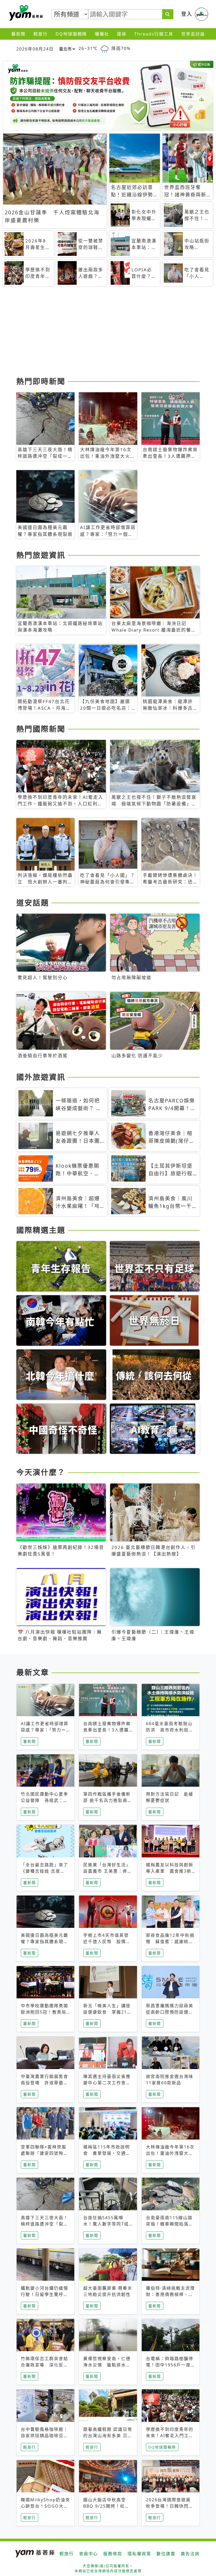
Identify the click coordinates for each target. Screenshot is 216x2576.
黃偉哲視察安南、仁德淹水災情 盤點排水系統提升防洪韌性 (107, 2365)
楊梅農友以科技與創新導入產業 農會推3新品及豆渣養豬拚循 (170, 1871)
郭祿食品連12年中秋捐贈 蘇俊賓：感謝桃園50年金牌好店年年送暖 (170, 1942)
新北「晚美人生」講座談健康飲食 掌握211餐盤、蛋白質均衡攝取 (107, 2012)
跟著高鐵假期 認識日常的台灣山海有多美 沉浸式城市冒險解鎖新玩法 (108, 2436)
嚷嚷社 (102, 34)
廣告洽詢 (190, 2554)
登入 (187, 14)
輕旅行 (41, 34)
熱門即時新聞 (41, 381)
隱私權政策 (139, 2554)
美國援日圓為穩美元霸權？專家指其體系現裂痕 (45, 1942)
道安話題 (33, 903)
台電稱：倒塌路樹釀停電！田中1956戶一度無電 (170, 2365)
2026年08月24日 (35, 49)
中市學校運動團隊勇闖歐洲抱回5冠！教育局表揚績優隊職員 (45, 2012)
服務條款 (113, 2554)
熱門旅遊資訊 (41, 555)
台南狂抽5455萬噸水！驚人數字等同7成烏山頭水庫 (106, 2224)
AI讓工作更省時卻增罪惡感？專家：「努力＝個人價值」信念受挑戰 (45, 1730)
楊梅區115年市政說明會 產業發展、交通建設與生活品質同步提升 (107, 2153)
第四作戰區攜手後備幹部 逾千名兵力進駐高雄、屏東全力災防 (107, 1800)
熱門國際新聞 (41, 729)
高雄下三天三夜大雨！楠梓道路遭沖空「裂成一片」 (45, 2224)
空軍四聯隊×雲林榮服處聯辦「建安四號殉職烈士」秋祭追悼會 (45, 2153)
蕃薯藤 (25, 13)
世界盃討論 (193, 34)
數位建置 (166, 2554)
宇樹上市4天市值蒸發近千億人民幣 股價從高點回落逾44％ (107, 1942)
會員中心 (89, 2554)
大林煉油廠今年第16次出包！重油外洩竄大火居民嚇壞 (170, 2153)
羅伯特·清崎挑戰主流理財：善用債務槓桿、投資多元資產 (170, 2294)
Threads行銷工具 (154, 34)
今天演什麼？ (41, 1472)
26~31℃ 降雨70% (105, 48)
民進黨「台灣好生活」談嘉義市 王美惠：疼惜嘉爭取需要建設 (108, 1871)
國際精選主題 (41, 1230)
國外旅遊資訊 (41, 1077)
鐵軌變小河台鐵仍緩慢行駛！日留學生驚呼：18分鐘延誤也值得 (45, 2294)
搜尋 (122, 34)
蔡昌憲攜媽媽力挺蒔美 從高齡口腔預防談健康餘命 (172, 2012)
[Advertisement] (108, 333)
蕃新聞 (18, 34)
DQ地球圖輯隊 (71, 34)
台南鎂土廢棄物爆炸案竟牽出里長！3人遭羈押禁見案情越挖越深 (107, 1730)
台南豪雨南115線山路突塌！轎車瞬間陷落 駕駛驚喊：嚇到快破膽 (170, 2224)
